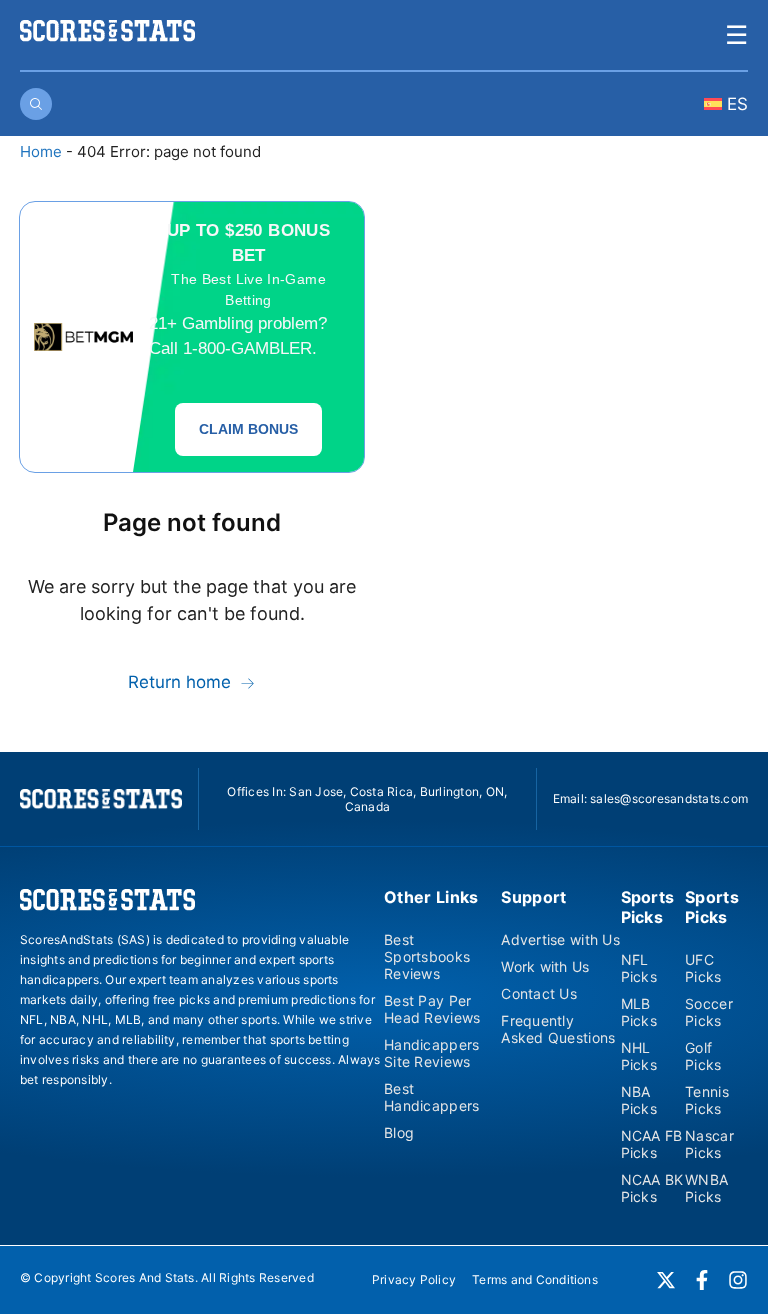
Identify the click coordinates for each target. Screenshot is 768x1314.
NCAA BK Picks (652, 1188)
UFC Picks (703, 968)
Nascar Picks (709, 1144)
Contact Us (539, 993)
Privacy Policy (414, 1279)
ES (735, 104)
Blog (399, 1132)
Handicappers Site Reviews (431, 1053)
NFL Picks (639, 968)
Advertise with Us (560, 939)
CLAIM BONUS (248, 429)
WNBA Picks (706, 1188)
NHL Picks (639, 1056)
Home (41, 151)
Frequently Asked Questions (558, 1029)
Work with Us (545, 966)
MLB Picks (639, 1012)
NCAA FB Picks (652, 1144)
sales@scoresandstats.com (669, 798)
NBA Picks (639, 1100)
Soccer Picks (709, 1012)
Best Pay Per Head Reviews (432, 1009)
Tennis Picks (707, 1100)
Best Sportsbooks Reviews (427, 956)
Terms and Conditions (535, 1279)
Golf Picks (703, 1056)
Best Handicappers (431, 1097)
